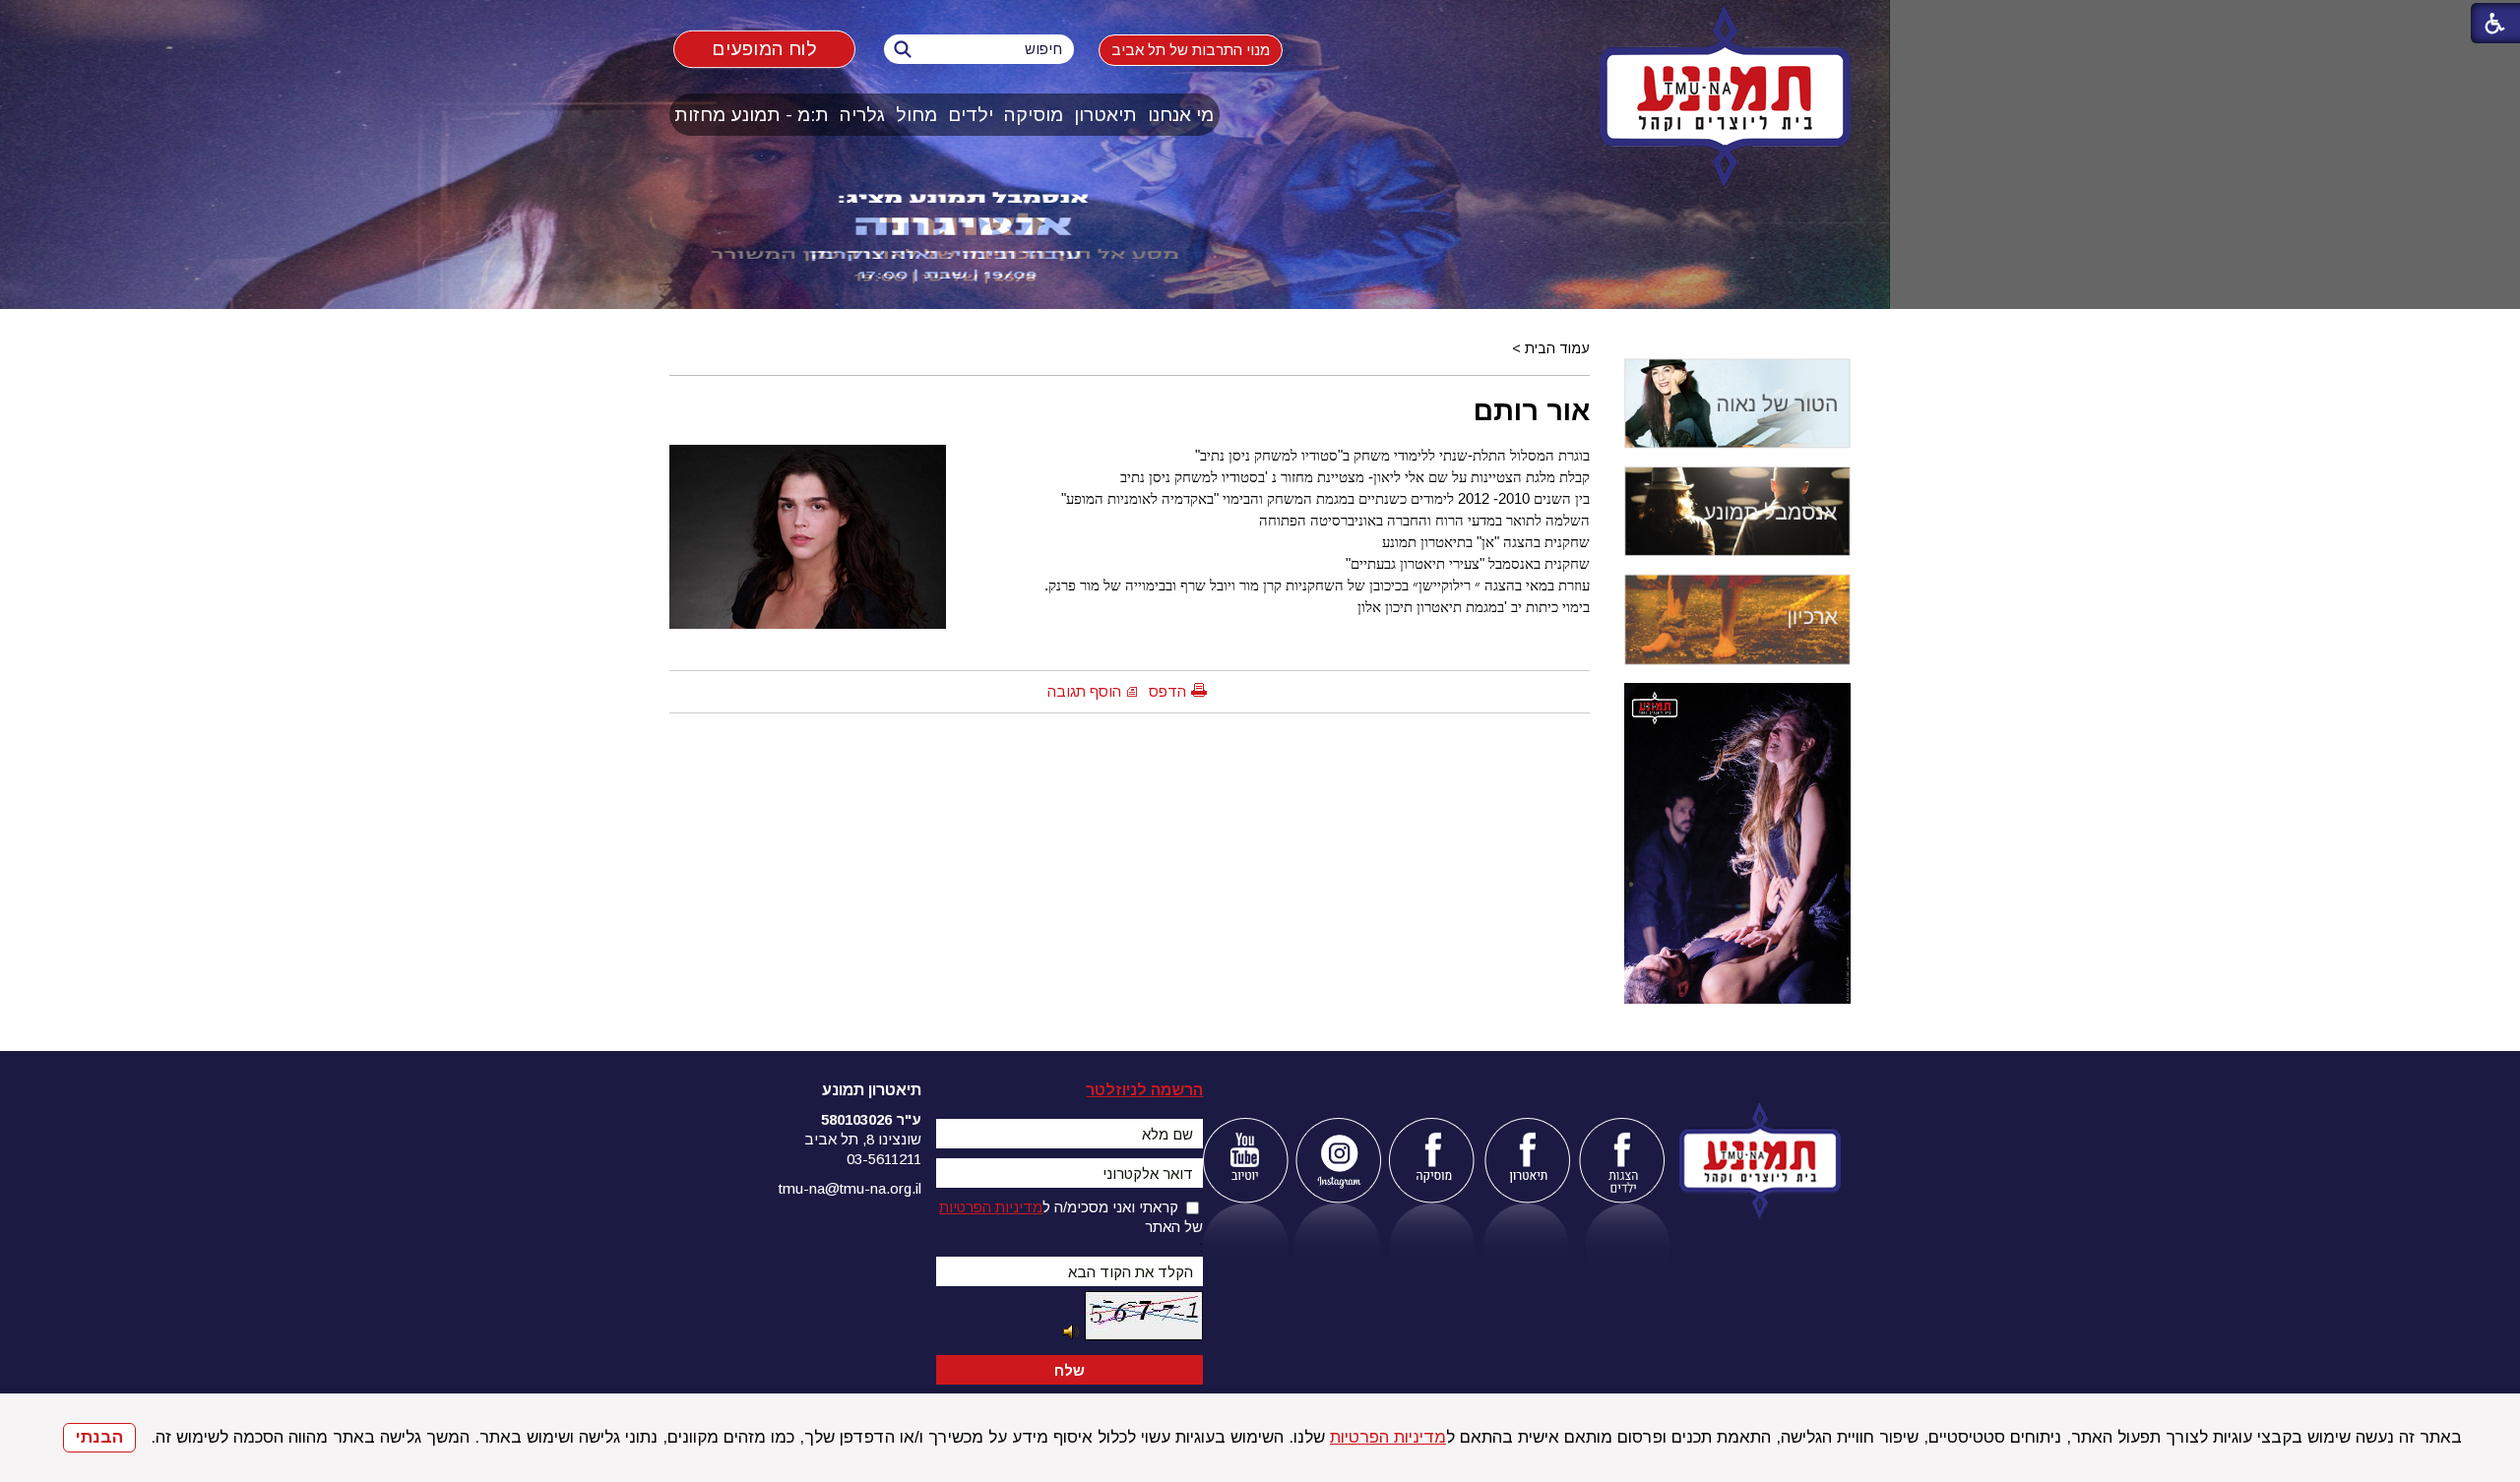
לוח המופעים (764, 48)
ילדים (971, 115)
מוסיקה (1034, 115)
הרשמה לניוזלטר (1144, 1090)
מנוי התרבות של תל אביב (1191, 50)
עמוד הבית (1557, 348)
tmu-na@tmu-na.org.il (850, 1188)
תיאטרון (1105, 115)
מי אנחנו (1181, 115)
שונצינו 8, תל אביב (863, 1139)
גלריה (862, 115)
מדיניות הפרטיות (1388, 1437)
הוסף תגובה (1084, 691)
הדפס (1167, 691)
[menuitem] (1181, 115)
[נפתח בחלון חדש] (1245, 1161)
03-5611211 (884, 1159)
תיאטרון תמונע (872, 1090)
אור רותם (1532, 410)
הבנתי (99, 1437)
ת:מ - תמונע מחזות (752, 115)
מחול (916, 115)
